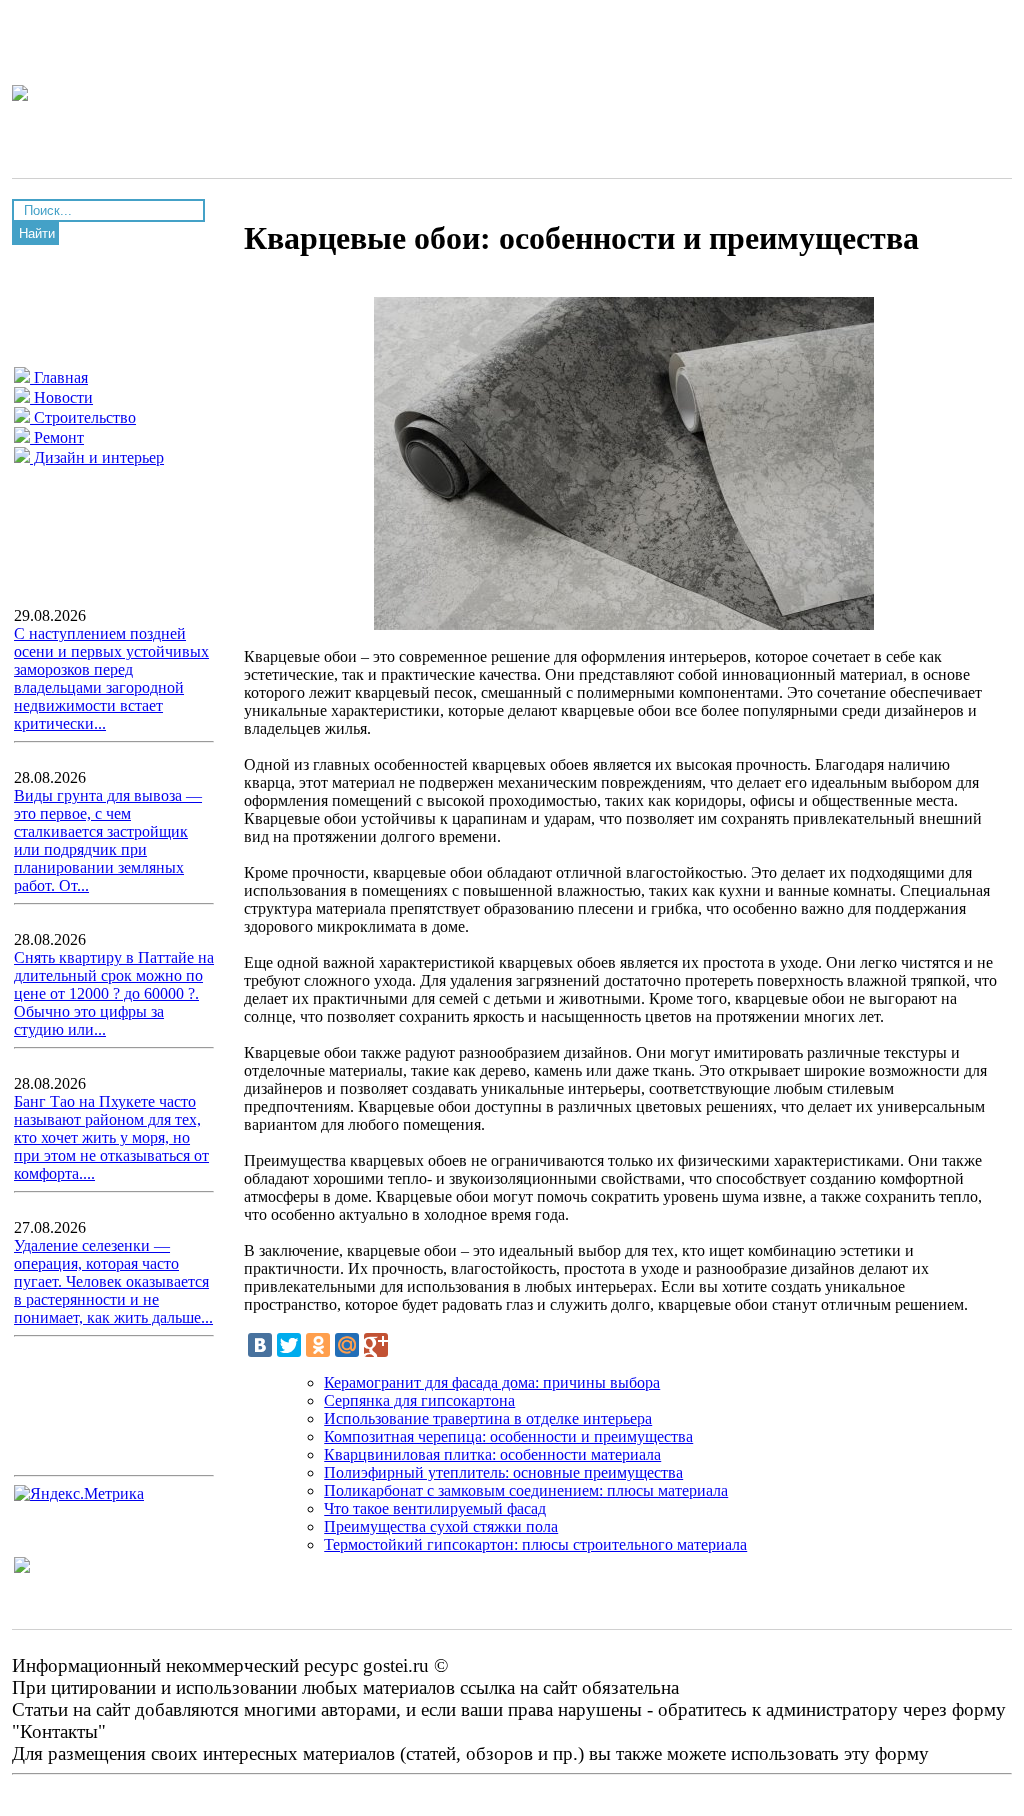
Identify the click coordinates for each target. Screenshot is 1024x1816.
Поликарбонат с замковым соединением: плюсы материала (526, 1490)
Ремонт (57, 437)
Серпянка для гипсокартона (419, 1400)
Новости (61, 397)
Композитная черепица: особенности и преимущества (508, 1436)
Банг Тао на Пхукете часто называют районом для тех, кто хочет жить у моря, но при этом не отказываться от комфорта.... (111, 1137)
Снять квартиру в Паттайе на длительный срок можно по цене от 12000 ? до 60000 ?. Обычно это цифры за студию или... (114, 993)
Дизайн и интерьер (97, 457)
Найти (37, 233)
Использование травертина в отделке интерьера (488, 1418)
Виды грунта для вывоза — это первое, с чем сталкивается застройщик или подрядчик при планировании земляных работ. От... (108, 840)
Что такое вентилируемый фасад (435, 1508)
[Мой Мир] (347, 1345)
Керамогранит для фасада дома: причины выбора (492, 1382)
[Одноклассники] (318, 1345)
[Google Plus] (376, 1345)
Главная (59, 377)
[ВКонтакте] (260, 1345)
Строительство (83, 417)
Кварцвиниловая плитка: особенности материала (492, 1454)
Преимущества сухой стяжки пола (441, 1526)
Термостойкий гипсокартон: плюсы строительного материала (535, 1544)
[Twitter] (289, 1345)
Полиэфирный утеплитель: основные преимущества (503, 1472)
